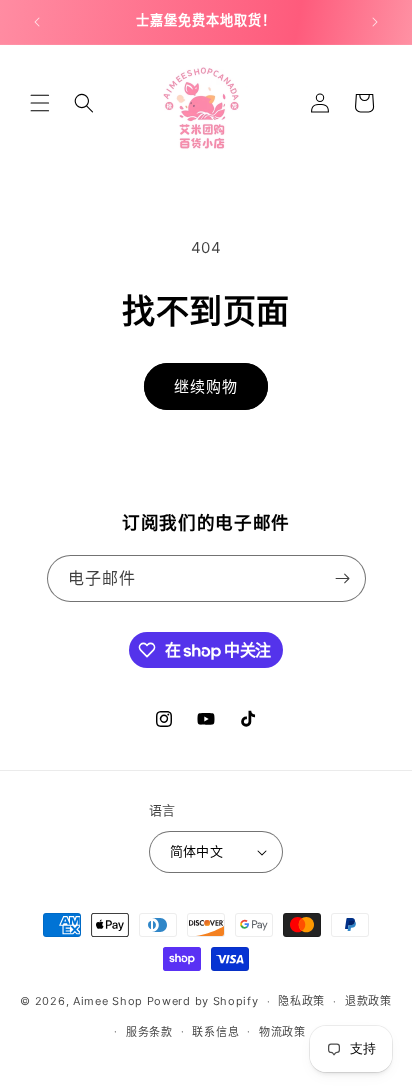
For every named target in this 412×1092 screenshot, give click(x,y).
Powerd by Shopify (203, 1001)
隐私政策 (301, 1001)
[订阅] (343, 578)
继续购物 (206, 386)
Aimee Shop (108, 1001)
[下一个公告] (375, 22)
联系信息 (215, 1032)
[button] (40, 103)
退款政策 (368, 1001)
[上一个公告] (37, 22)
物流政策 (282, 1032)
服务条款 (149, 1032)
